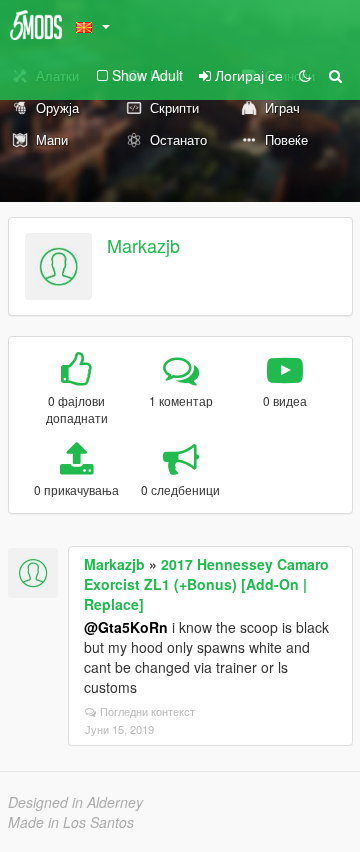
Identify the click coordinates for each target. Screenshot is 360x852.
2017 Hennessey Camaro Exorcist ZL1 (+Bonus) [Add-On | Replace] (206, 584)
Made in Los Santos (71, 822)
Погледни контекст (147, 711)
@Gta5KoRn (126, 627)
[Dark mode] (305, 75)
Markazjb (143, 245)
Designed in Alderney (75, 802)
